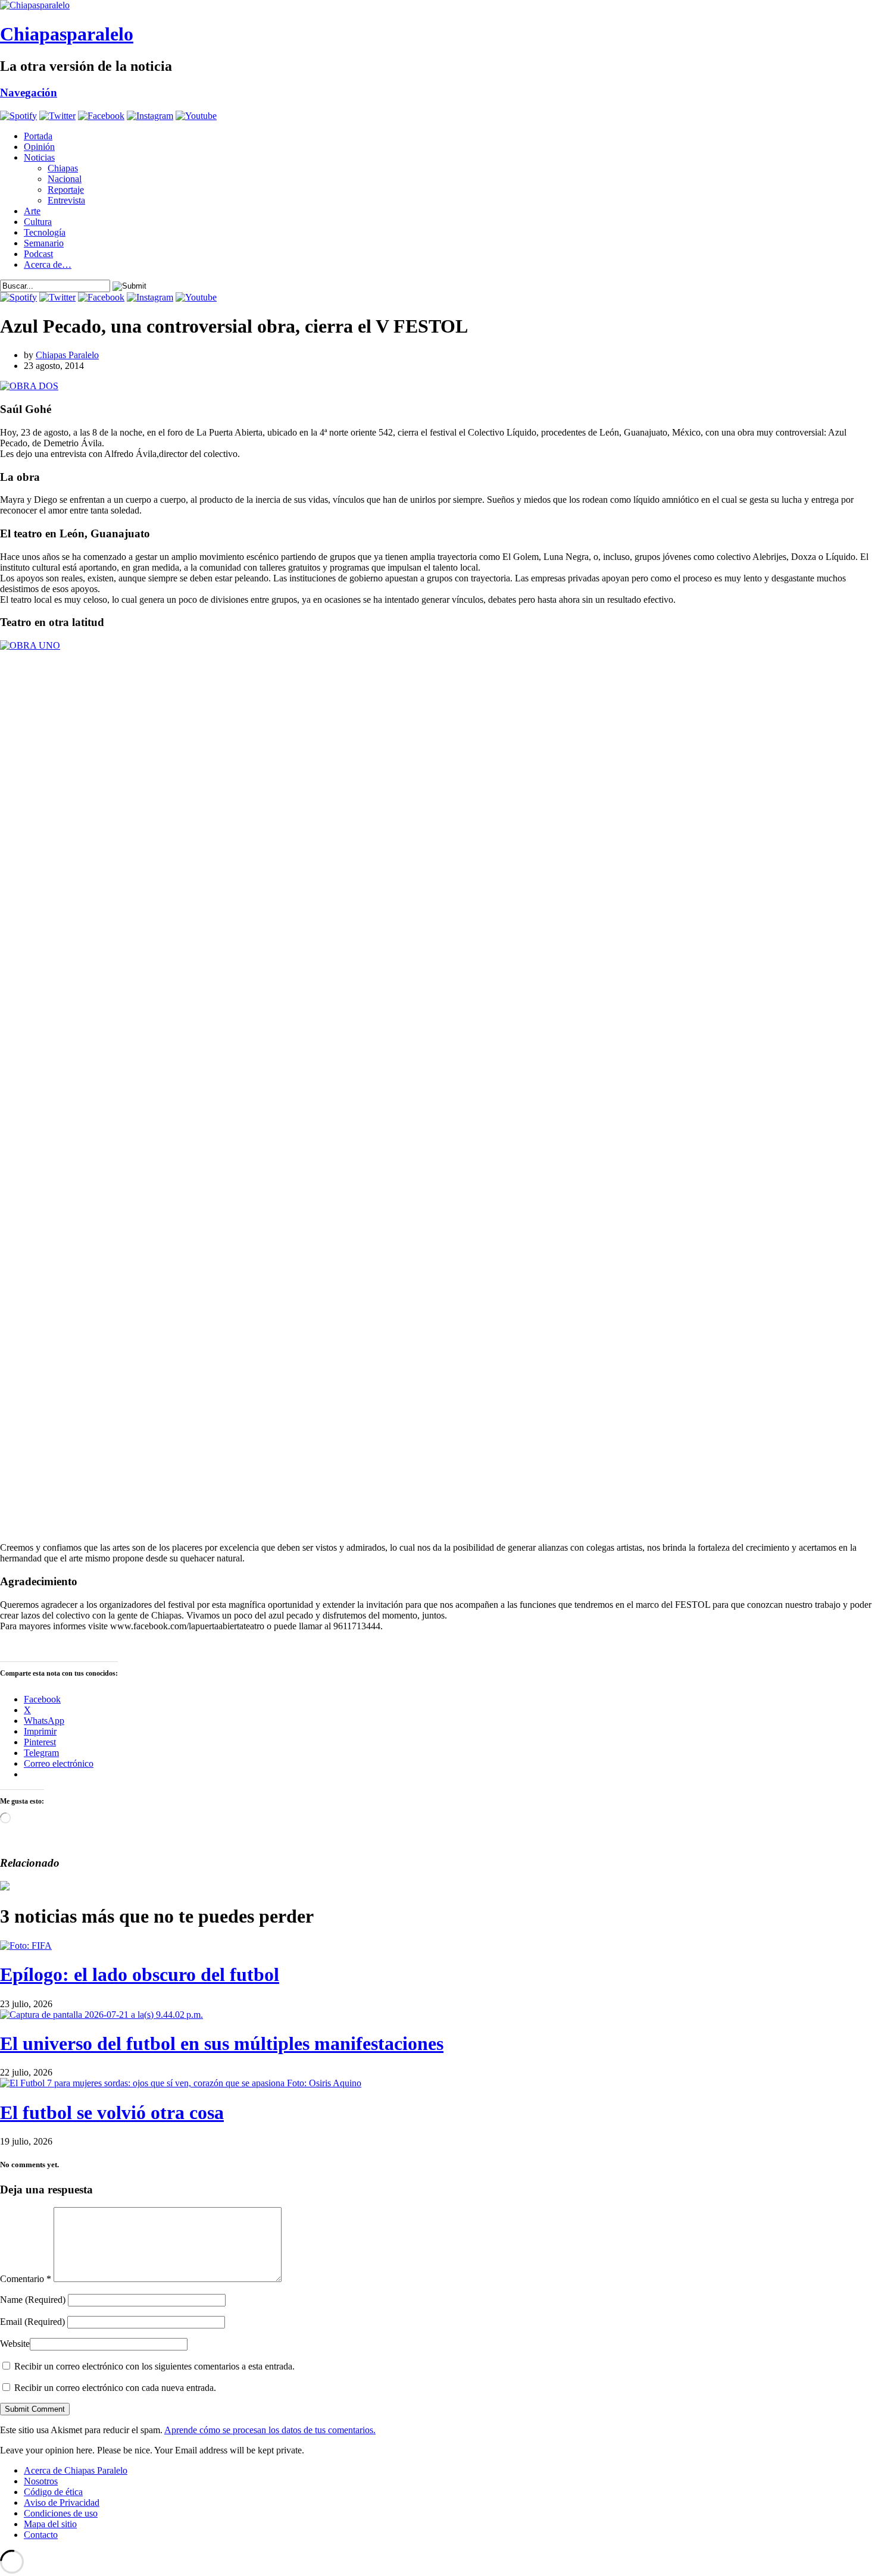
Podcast (38, 254)
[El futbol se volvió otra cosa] (181, 2083)
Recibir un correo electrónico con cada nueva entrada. (115, 2388)
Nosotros (41, 2481)
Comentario (26, 2279)
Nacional (65, 179)
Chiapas (63, 168)
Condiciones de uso (61, 2513)
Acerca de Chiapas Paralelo (76, 2470)
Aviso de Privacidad (62, 2503)
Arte (32, 211)
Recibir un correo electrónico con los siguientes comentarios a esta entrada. (154, 2366)
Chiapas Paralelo (67, 355)
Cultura (38, 222)
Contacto (41, 2535)
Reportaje (66, 190)
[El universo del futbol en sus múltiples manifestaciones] (101, 2015)
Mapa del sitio (50, 2524)
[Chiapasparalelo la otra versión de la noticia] (437, 5)
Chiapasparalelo (67, 34)
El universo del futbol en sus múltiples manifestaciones (222, 2043)
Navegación (29, 93)
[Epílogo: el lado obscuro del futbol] (26, 1946)
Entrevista (66, 200)
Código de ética (53, 2492)
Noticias (39, 157)
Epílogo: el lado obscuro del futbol (140, 1974)
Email (32, 2322)
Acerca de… (48, 265)
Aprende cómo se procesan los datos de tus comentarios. (270, 2430)
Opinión (39, 147)
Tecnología (45, 232)
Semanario (44, 243)
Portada (38, 136)
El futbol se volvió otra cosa (112, 2112)
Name (33, 2300)
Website (15, 2344)
